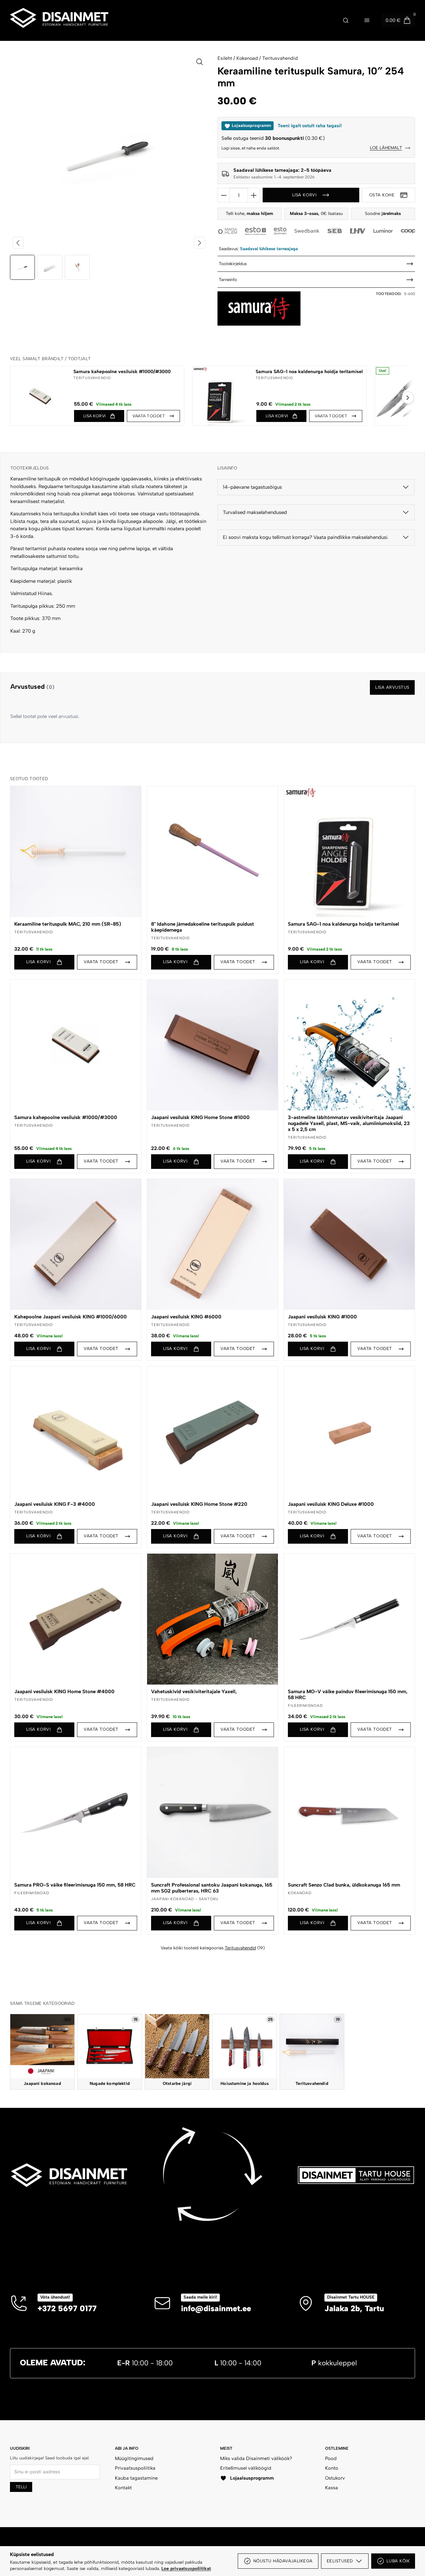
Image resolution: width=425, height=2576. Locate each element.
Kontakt (123, 2488)
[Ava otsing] (346, 20)
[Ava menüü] (367, 20)
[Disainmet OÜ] (59, 20)
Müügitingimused (134, 2458)
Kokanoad (247, 58)
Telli (21, 2487)
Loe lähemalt (386, 148)
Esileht (225, 58)
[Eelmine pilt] (18, 243)
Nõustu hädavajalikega (283, 2561)
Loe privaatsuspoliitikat (186, 2568)
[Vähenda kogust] (224, 195)
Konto (332, 2468)
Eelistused (340, 2561)
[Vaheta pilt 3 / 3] (77, 267)
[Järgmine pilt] (200, 243)
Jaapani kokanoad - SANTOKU (185, 1899)
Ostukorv (335, 2478)
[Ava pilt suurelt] (200, 62)
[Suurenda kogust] (254, 195)
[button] (99, 416)
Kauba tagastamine (136, 2478)
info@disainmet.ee (216, 2308)
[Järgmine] (408, 398)
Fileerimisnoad (305, 1705)
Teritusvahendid (280, 58)
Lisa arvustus (392, 687)
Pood (331, 2458)
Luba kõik (398, 2561)
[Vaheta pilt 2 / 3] (50, 267)
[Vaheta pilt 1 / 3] (22, 267)
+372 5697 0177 (67, 2308)
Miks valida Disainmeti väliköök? (256, 2458)
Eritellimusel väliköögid (246, 2468)
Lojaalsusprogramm (252, 2478)
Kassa (332, 2488)
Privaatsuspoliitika (135, 2468)
